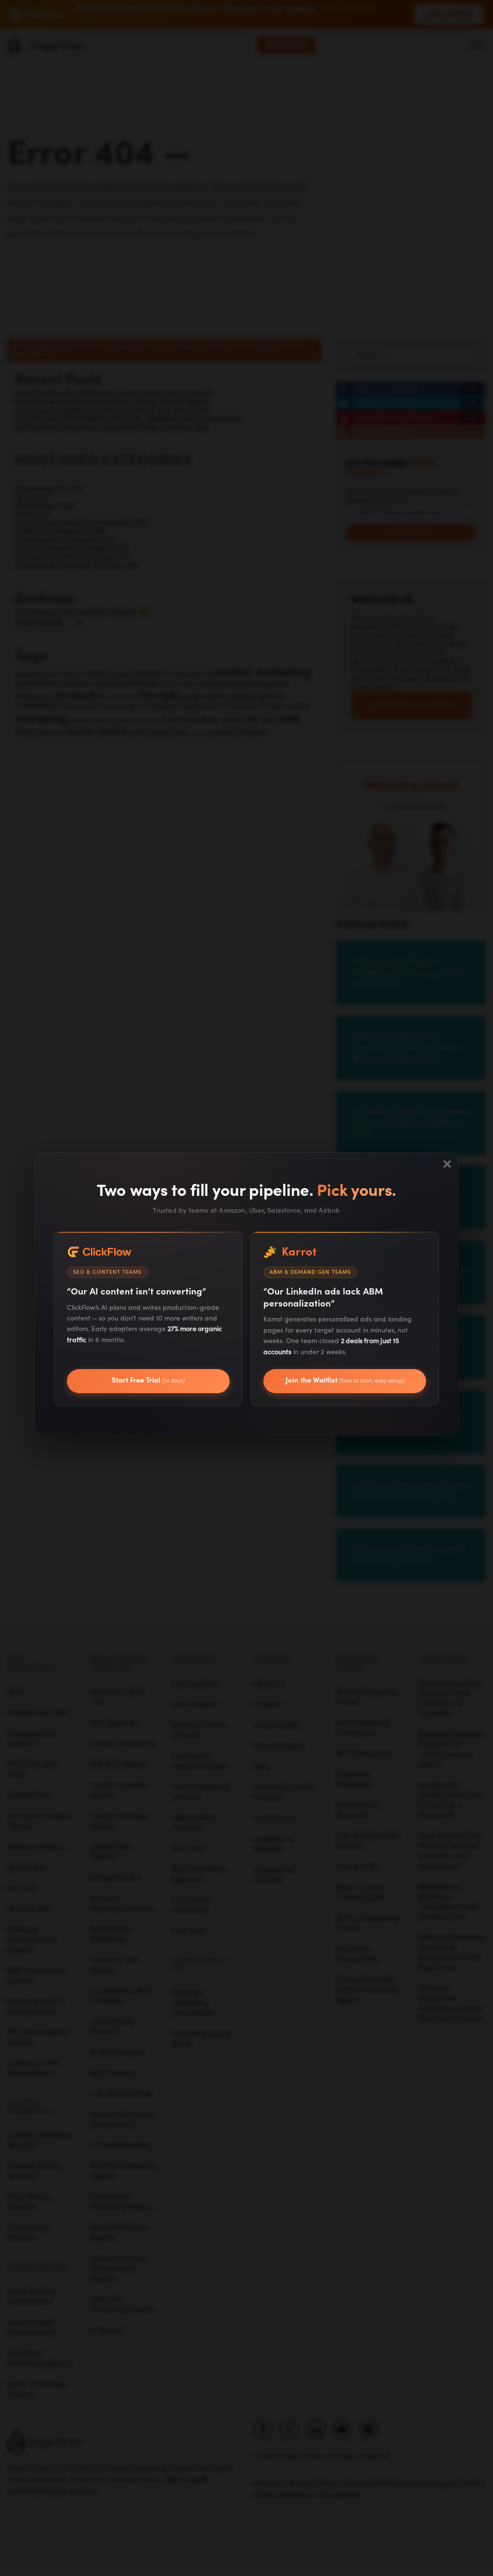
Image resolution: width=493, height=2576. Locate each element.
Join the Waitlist (345, 1380)
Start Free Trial (148, 1380)
